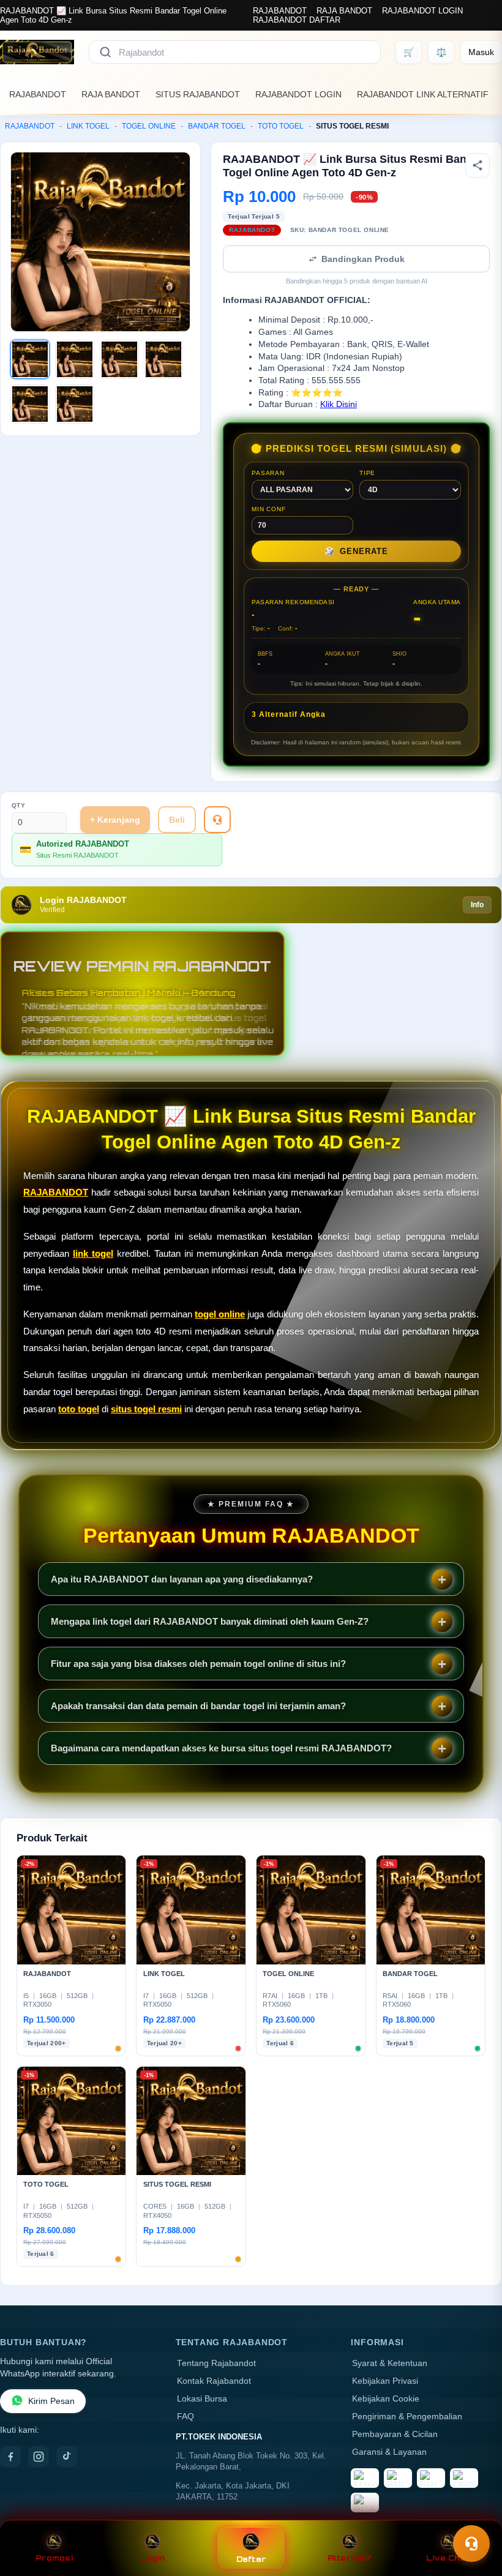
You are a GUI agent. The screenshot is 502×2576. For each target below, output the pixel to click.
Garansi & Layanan (389, 2452)
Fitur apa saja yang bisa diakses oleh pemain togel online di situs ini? (198, 1664)
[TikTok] (67, 2457)
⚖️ (441, 52)
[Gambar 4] (163, 359)
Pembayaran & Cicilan (395, 2434)
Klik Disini (339, 404)
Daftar (251, 2559)
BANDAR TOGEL (217, 126)
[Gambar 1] (30, 359)
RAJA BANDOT (344, 11)
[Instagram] (39, 2457)
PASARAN (268, 473)
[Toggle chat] (471, 2544)
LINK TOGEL (88, 126)
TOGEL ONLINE (149, 126)
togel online (220, 1314)
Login (153, 2558)
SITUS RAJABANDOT (198, 94)
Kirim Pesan (51, 2401)
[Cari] (105, 52)
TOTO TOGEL (281, 126)
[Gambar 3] (119, 359)
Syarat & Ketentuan (390, 2363)
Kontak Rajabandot (214, 2381)
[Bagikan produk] (478, 165)
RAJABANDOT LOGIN (422, 11)
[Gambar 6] (75, 404)
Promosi (54, 2558)
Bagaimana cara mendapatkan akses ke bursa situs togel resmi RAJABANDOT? (221, 1748)
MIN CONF (268, 509)
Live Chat (448, 2558)
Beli (177, 820)
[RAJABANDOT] (37, 52)
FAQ (185, 2417)
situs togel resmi (146, 1409)
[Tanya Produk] (217, 820)
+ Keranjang (115, 820)
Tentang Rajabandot (216, 2363)
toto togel (79, 1409)
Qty (19, 805)
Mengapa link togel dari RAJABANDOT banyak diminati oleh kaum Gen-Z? (210, 1621)
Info (477, 905)
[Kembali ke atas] (475, 2514)
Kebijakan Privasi (385, 2381)
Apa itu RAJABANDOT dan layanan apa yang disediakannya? (182, 1579)
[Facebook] (10, 2457)
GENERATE (356, 551)
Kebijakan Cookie (386, 2399)
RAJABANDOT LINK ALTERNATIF (423, 94)
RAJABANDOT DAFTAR (297, 20)
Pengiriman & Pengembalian (407, 2417)
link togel (93, 1253)
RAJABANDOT (280, 11)
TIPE (367, 473)
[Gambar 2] (75, 359)
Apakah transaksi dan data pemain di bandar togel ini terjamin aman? (198, 1706)
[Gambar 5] (30, 404)
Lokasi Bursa (202, 2399)
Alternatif (350, 2558)
